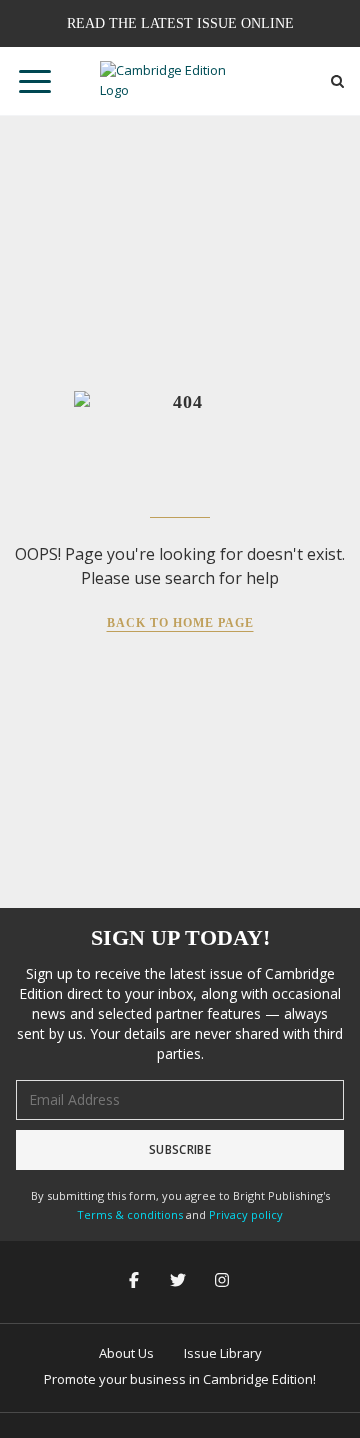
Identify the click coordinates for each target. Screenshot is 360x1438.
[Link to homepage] (180, 81)
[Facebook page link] (136, 1281)
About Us (126, 1353)
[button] (35, 81)
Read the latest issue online (180, 23)
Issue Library (223, 1353)
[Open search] (337, 81)
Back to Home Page (180, 623)
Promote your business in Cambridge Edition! (180, 1379)
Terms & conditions (130, 1214)
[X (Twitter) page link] (180, 1281)
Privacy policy (246, 1214)
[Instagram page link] (224, 1281)
